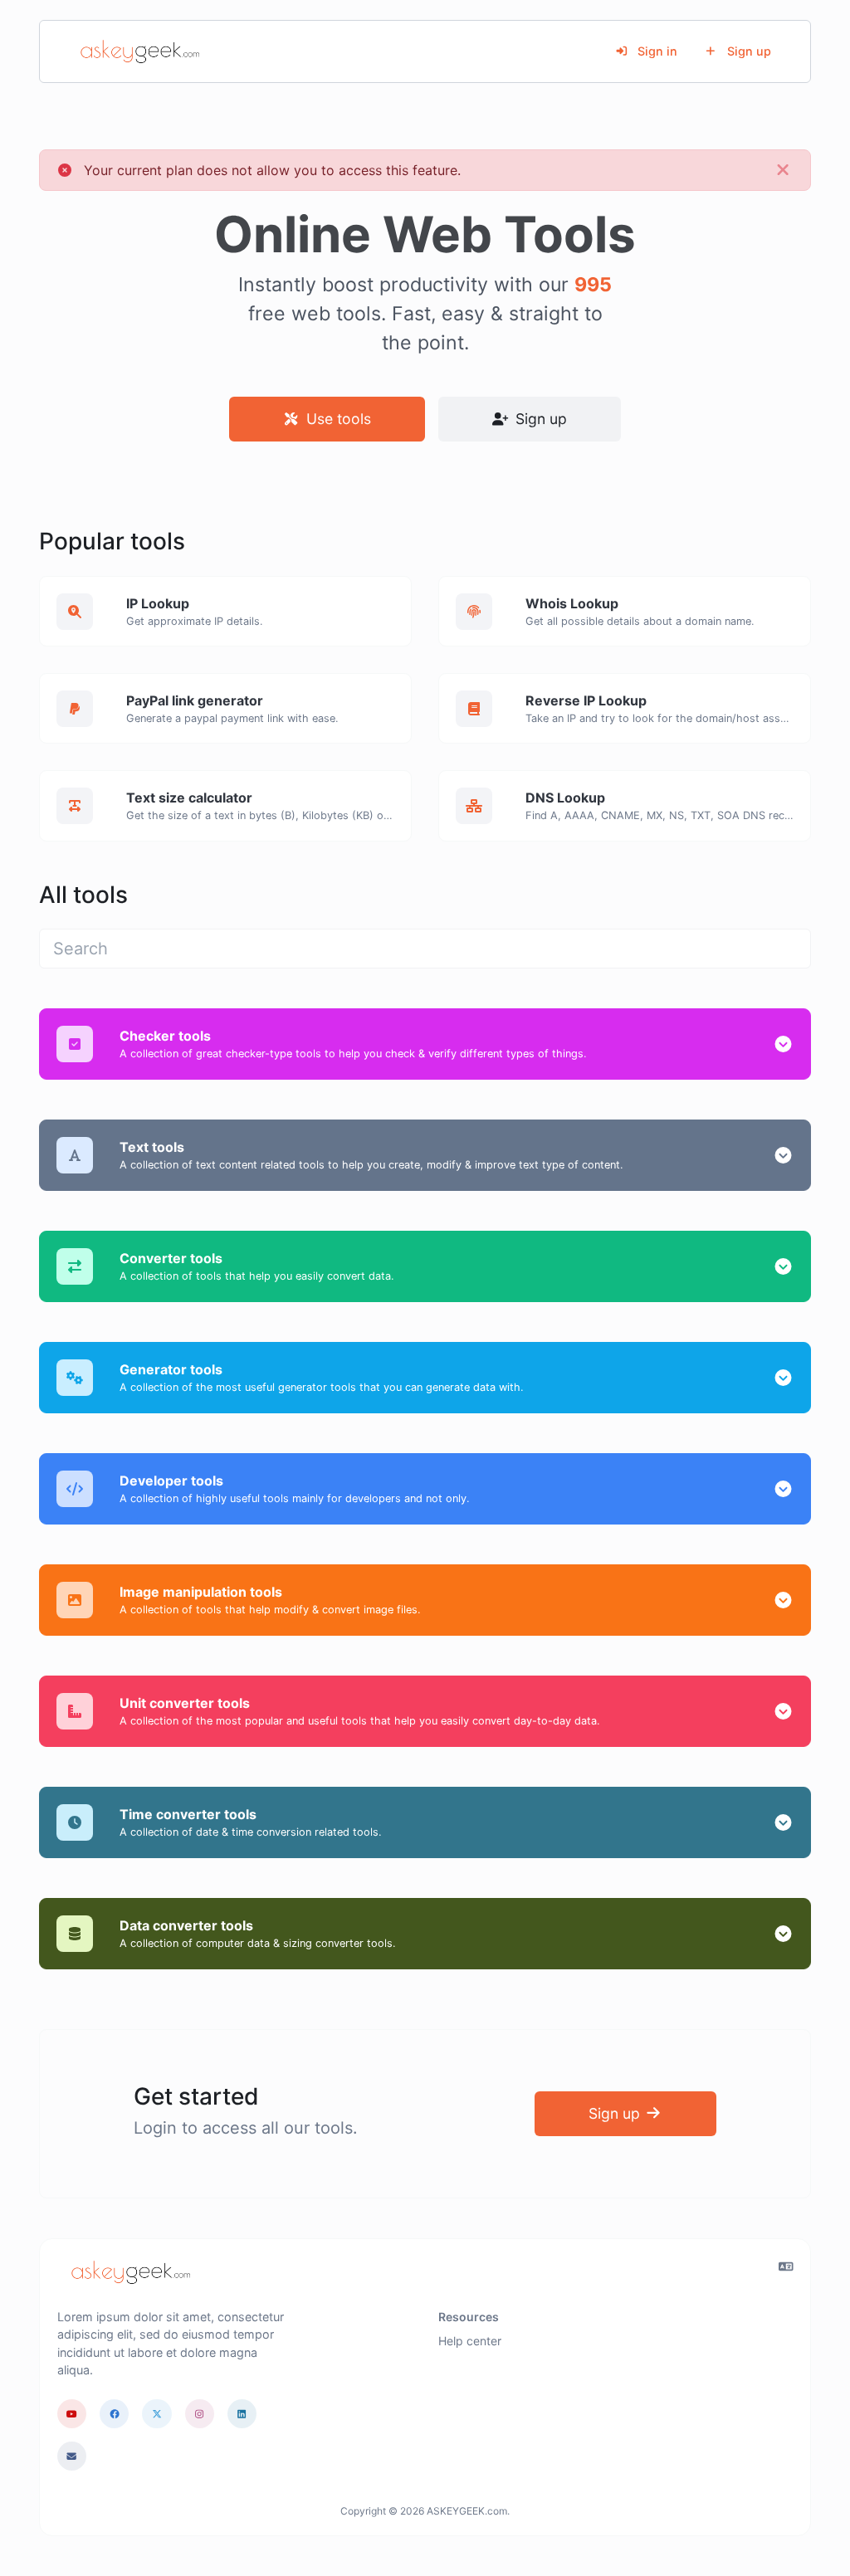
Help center (470, 2341)
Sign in (656, 51)
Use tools (337, 419)
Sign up (747, 51)
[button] (783, 1044)
